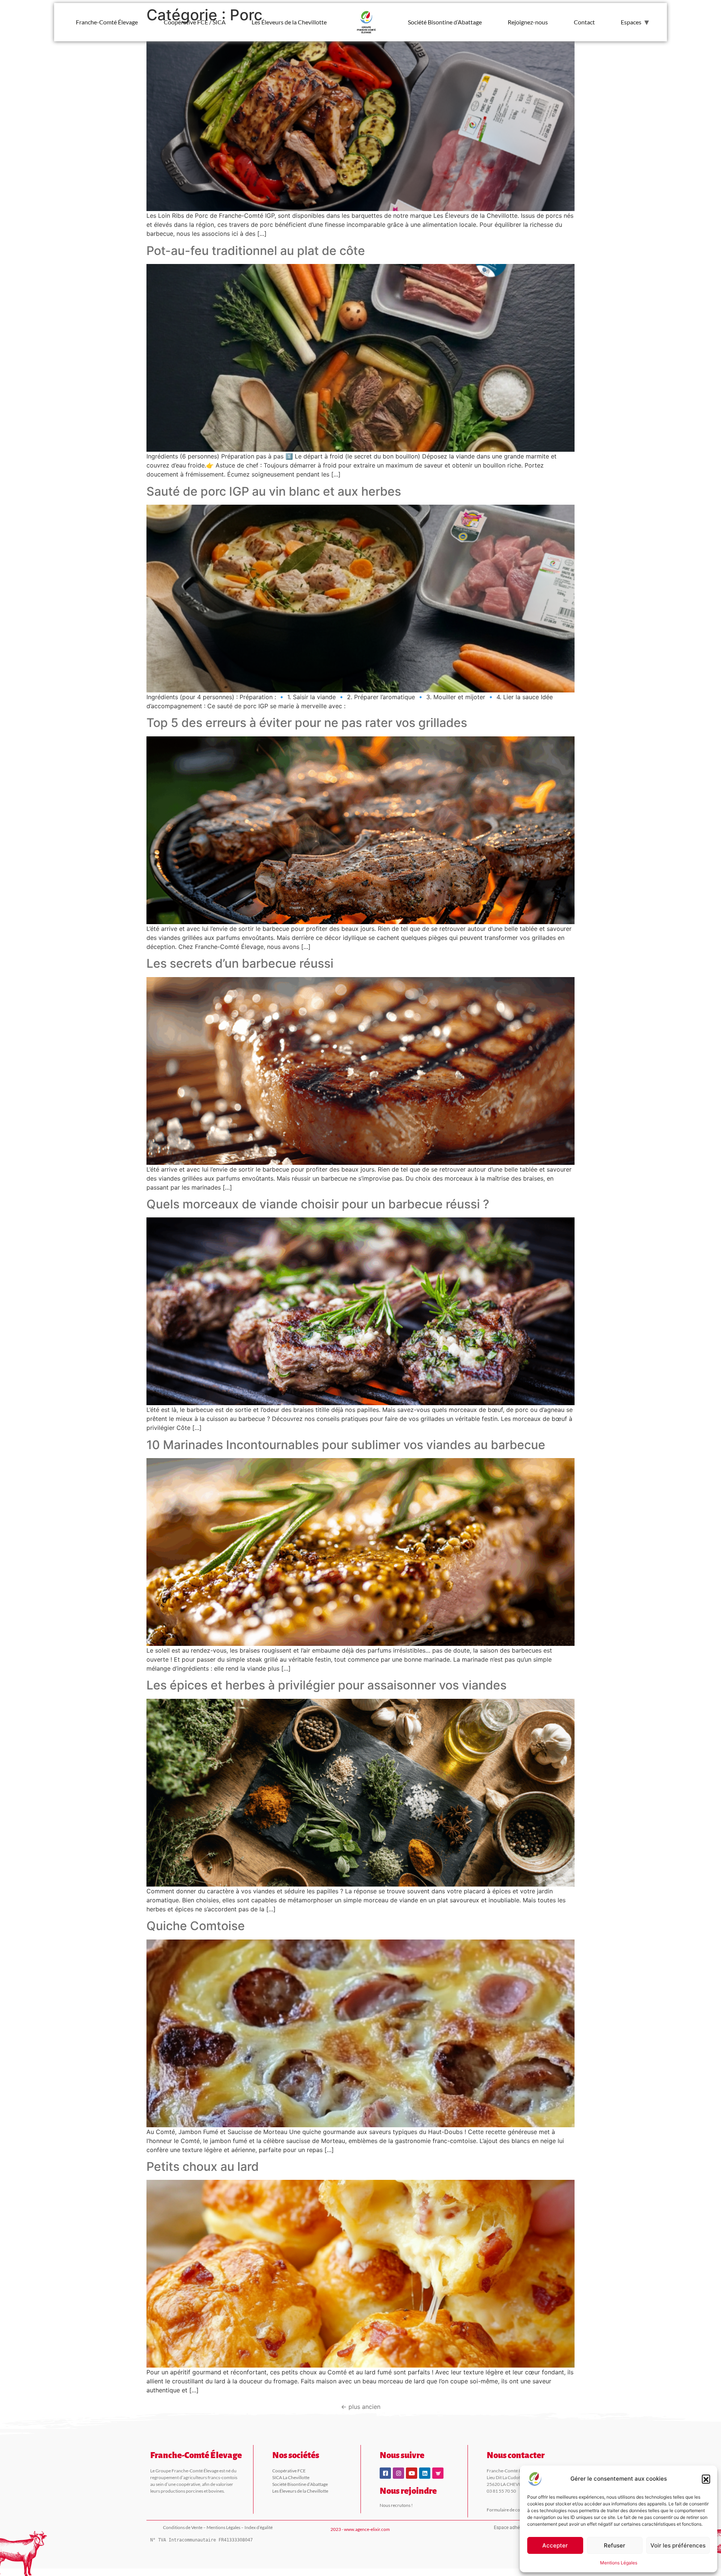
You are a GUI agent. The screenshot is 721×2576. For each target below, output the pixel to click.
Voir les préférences (678, 2545)
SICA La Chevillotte (291, 2477)
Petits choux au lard (203, 2167)
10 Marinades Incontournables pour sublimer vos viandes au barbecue (346, 1445)
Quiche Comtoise (196, 1926)
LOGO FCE (367, 22)
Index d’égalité (259, 2527)
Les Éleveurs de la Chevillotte (289, 22)
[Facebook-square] (385, 2473)
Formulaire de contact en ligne (516, 2510)
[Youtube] (412, 2473)
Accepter (555, 2545)
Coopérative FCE (289, 2471)
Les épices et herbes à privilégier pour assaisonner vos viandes (327, 1685)
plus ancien (361, 2407)
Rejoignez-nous (528, 22)
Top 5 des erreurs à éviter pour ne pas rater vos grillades (307, 723)
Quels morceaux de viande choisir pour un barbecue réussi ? (318, 1204)
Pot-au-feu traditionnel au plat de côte (256, 251)
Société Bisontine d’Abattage (445, 22)
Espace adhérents (512, 2528)
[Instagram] (398, 2473)
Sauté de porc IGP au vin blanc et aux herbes (274, 491)
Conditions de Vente (183, 2527)
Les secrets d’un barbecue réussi (240, 963)
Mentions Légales (619, 2563)
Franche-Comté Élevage (107, 22)
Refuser (615, 2545)
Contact (584, 22)
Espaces (631, 22)
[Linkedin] (425, 2473)
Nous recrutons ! (396, 2505)
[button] (706, 2479)
